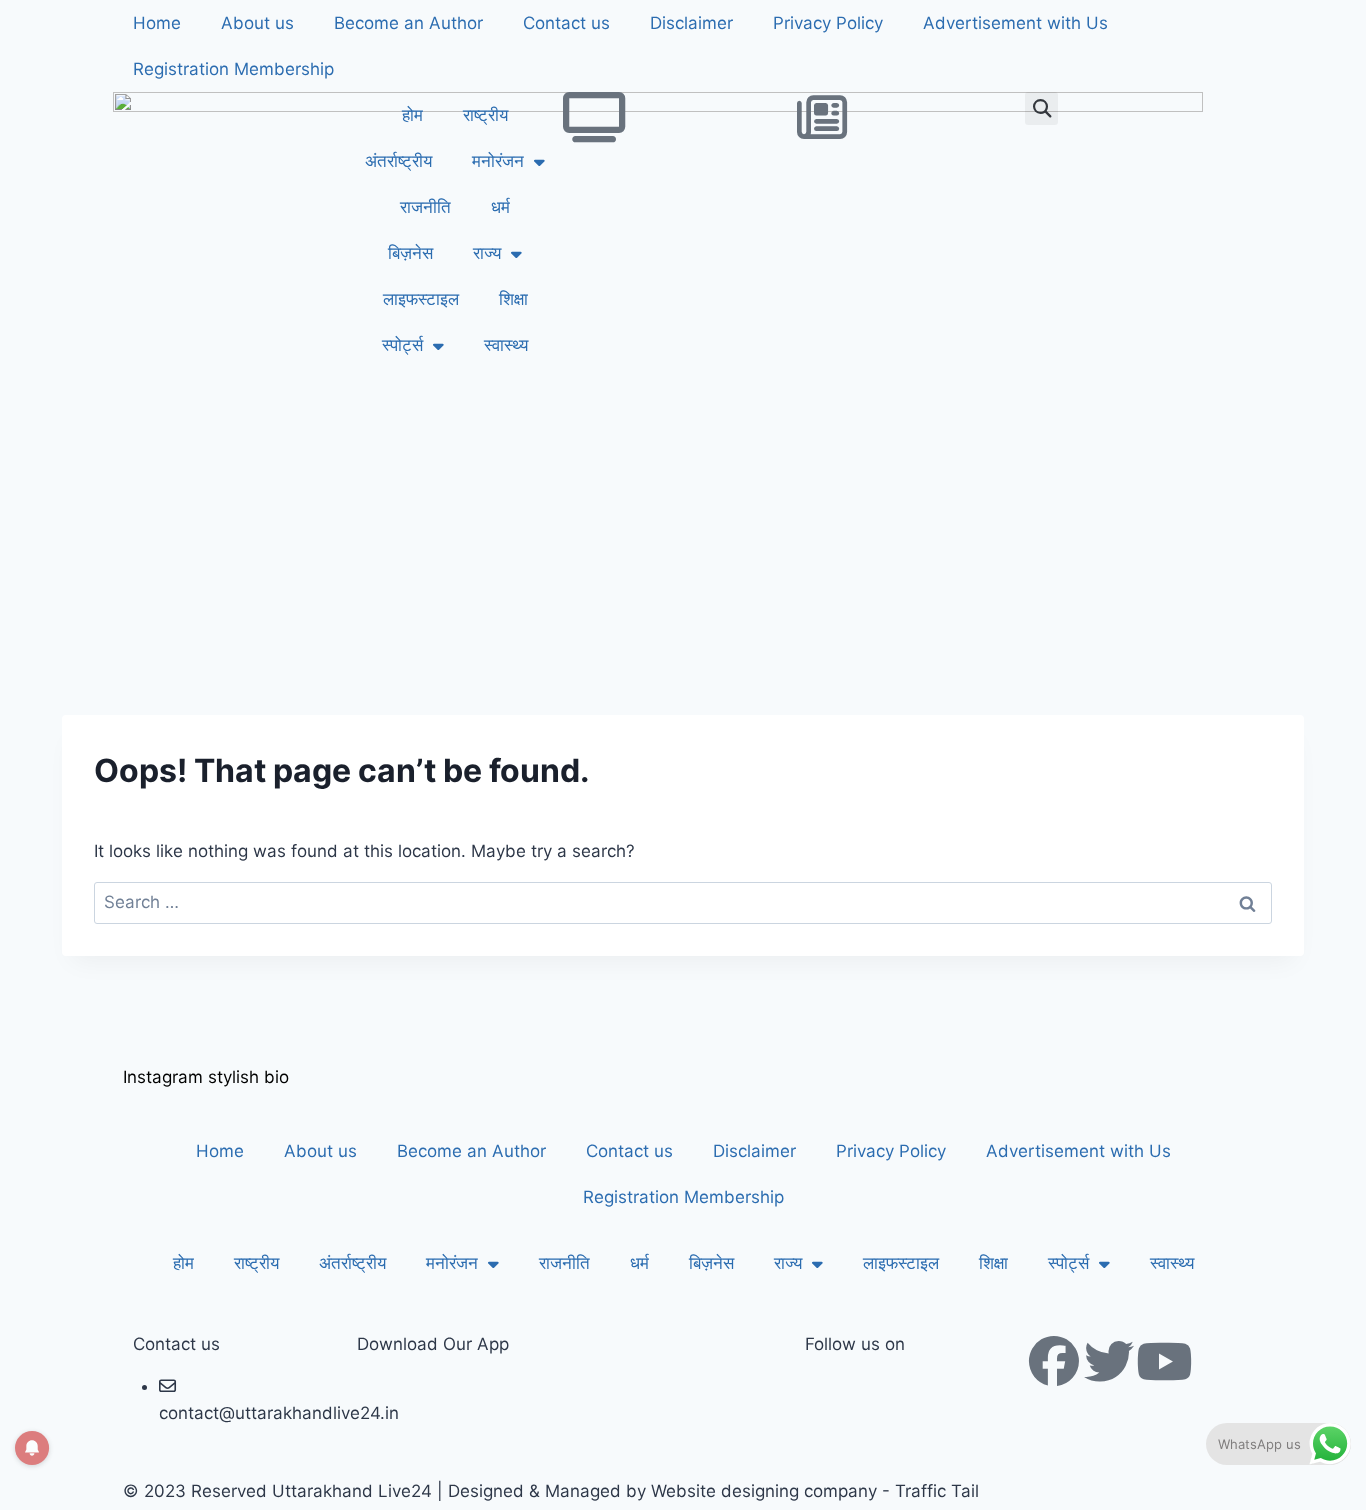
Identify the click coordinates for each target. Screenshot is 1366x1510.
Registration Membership (233, 69)
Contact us (566, 23)
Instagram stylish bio (206, 1077)
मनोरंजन (498, 161)
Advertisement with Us (1015, 23)
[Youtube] (1164, 1361)
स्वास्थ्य (506, 345)
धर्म (500, 207)
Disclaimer (691, 23)
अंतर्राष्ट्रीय (398, 161)
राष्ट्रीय (485, 115)
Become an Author (408, 23)
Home (157, 23)
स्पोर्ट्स (402, 345)
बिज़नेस (410, 253)
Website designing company (764, 1491)
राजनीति (425, 207)
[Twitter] (1109, 1361)
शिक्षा (513, 299)
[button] (1041, 108)
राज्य (487, 253)
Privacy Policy (828, 23)
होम (412, 115)
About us (257, 23)
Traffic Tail (937, 1491)
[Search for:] (683, 902)
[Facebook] (1054, 1361)
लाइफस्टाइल (421, 299)
